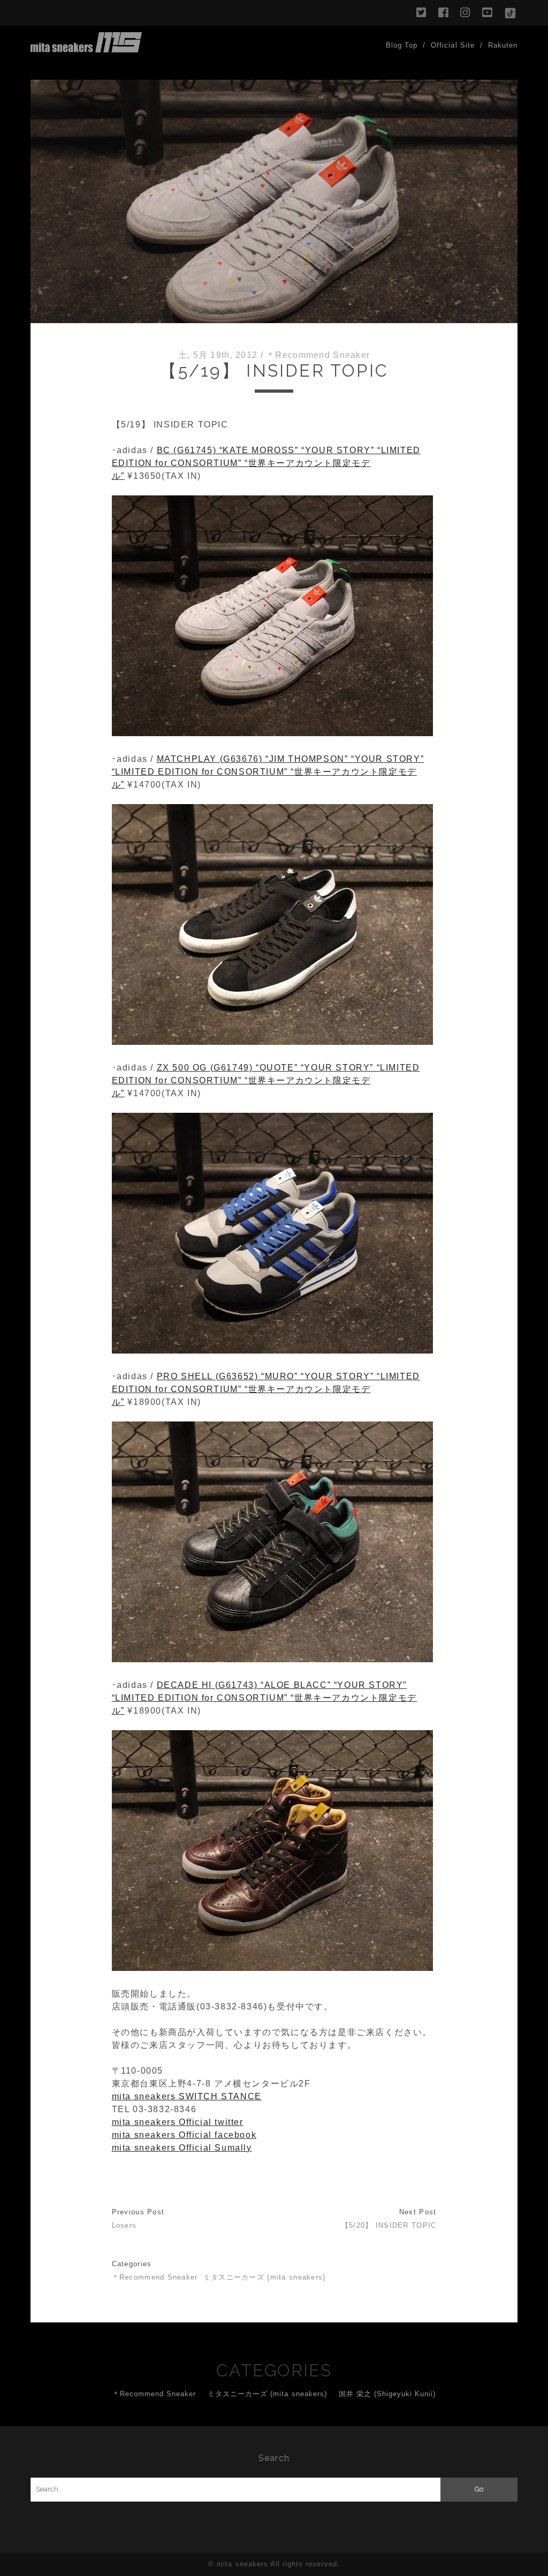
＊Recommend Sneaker (318, 355)
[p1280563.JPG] (272, 1659)
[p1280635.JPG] (272, 1351)
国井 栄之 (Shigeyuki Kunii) (387, 2394)
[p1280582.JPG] (272, 1042)
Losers (124, 2225)
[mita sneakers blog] (86, 48)
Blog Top (402, 45)
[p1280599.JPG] (272, 733)
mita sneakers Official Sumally (182, 2148)
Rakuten (503, 45)
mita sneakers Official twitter (178, 2122)
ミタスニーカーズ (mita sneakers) (265, 2277)
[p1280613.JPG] (272, 1968)
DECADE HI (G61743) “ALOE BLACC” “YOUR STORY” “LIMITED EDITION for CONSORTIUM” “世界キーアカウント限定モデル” (264, 1698)
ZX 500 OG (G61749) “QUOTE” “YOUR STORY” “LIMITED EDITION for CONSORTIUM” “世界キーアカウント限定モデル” (266, 1080)
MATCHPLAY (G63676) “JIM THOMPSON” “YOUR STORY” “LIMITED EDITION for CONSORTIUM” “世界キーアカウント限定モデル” (268, 772)
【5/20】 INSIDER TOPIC (389, 2225)
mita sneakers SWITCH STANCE (187, 2096)
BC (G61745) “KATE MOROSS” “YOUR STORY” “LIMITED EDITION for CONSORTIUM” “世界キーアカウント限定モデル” (266, 463)
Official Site (453, 45)
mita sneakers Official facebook (184, 2135)
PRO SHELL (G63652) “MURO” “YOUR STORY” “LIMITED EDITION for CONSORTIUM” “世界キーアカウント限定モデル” (266, 1389)
